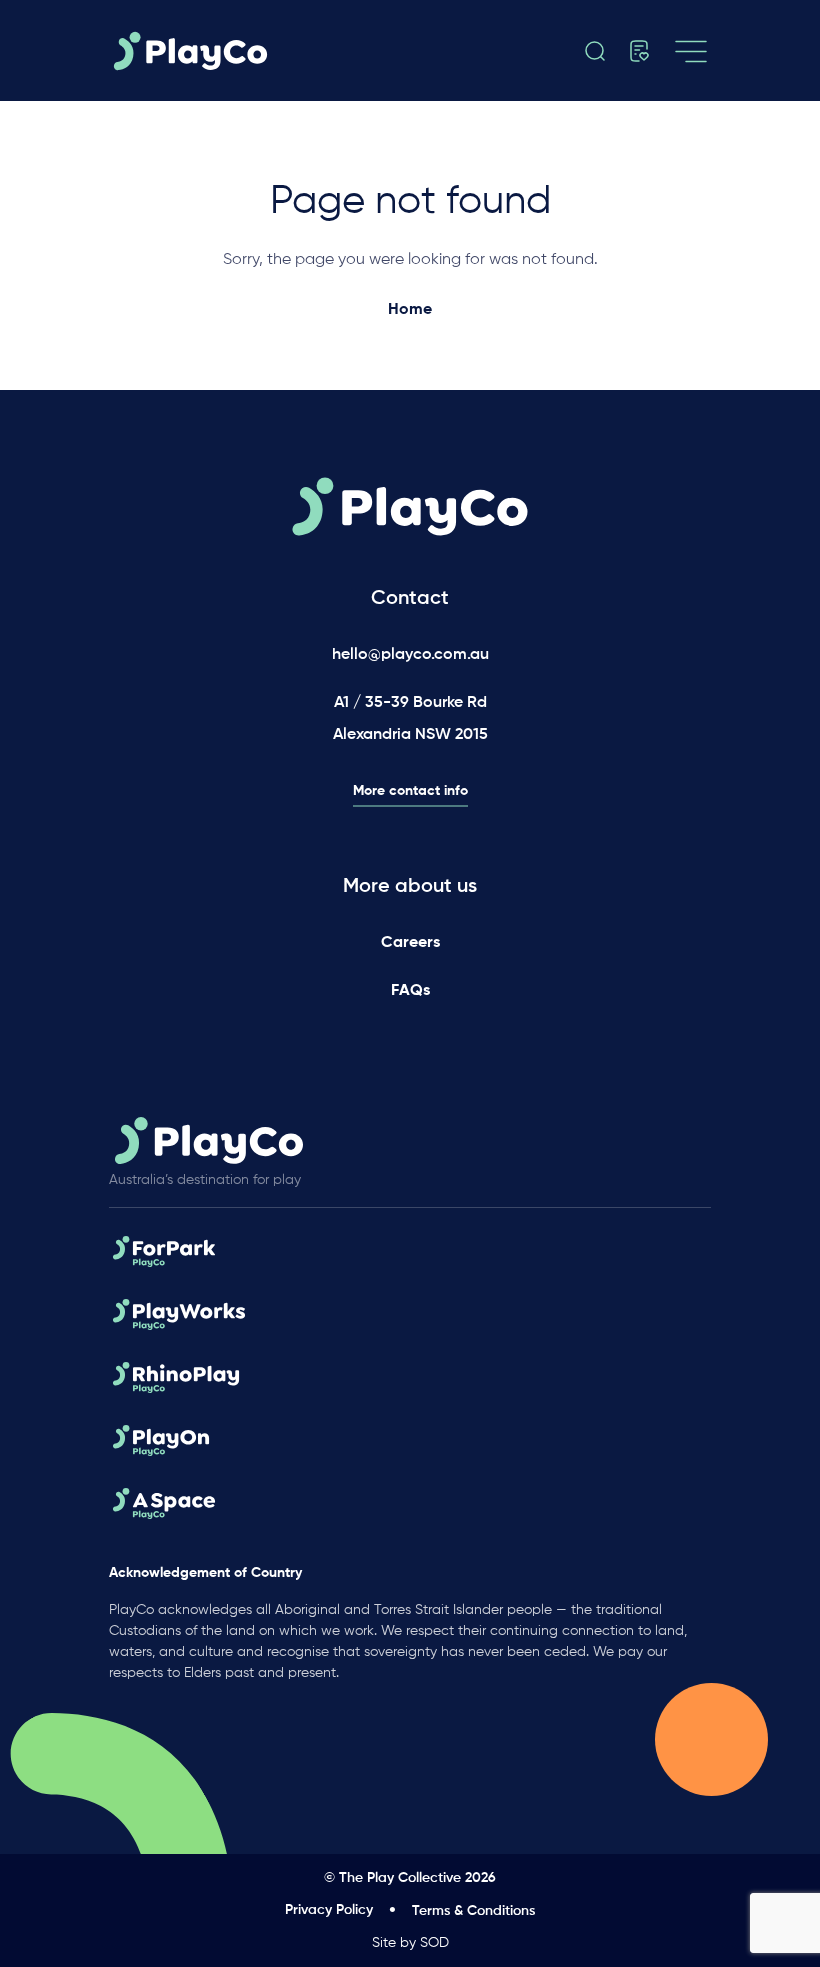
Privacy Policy (329, 1910)
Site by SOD (410, 1943)
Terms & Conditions (473, 1911)
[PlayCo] (196, 51)
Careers (410, 943)
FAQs (410, 991)
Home (410, 310)
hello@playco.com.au (410, 655)
